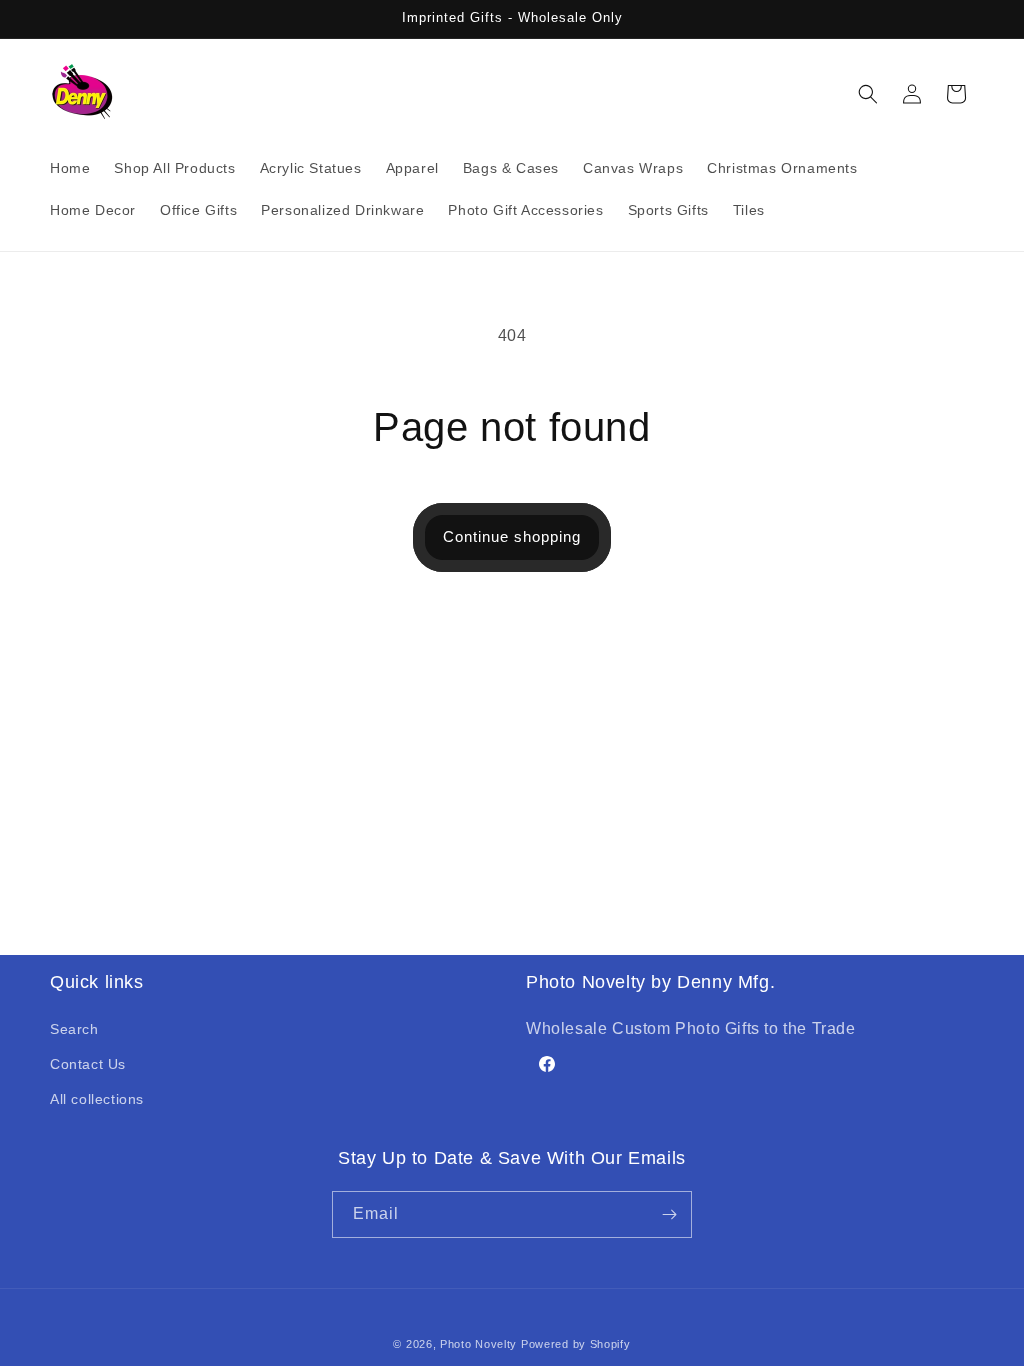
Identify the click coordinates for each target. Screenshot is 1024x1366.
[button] (868, 94)
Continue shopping (512, 536)
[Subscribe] (669, 1214)
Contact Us (88, 1064)
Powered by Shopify (576, 1344)
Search (74, 1029)
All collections (97, 1099)
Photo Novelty (478, 1344)
